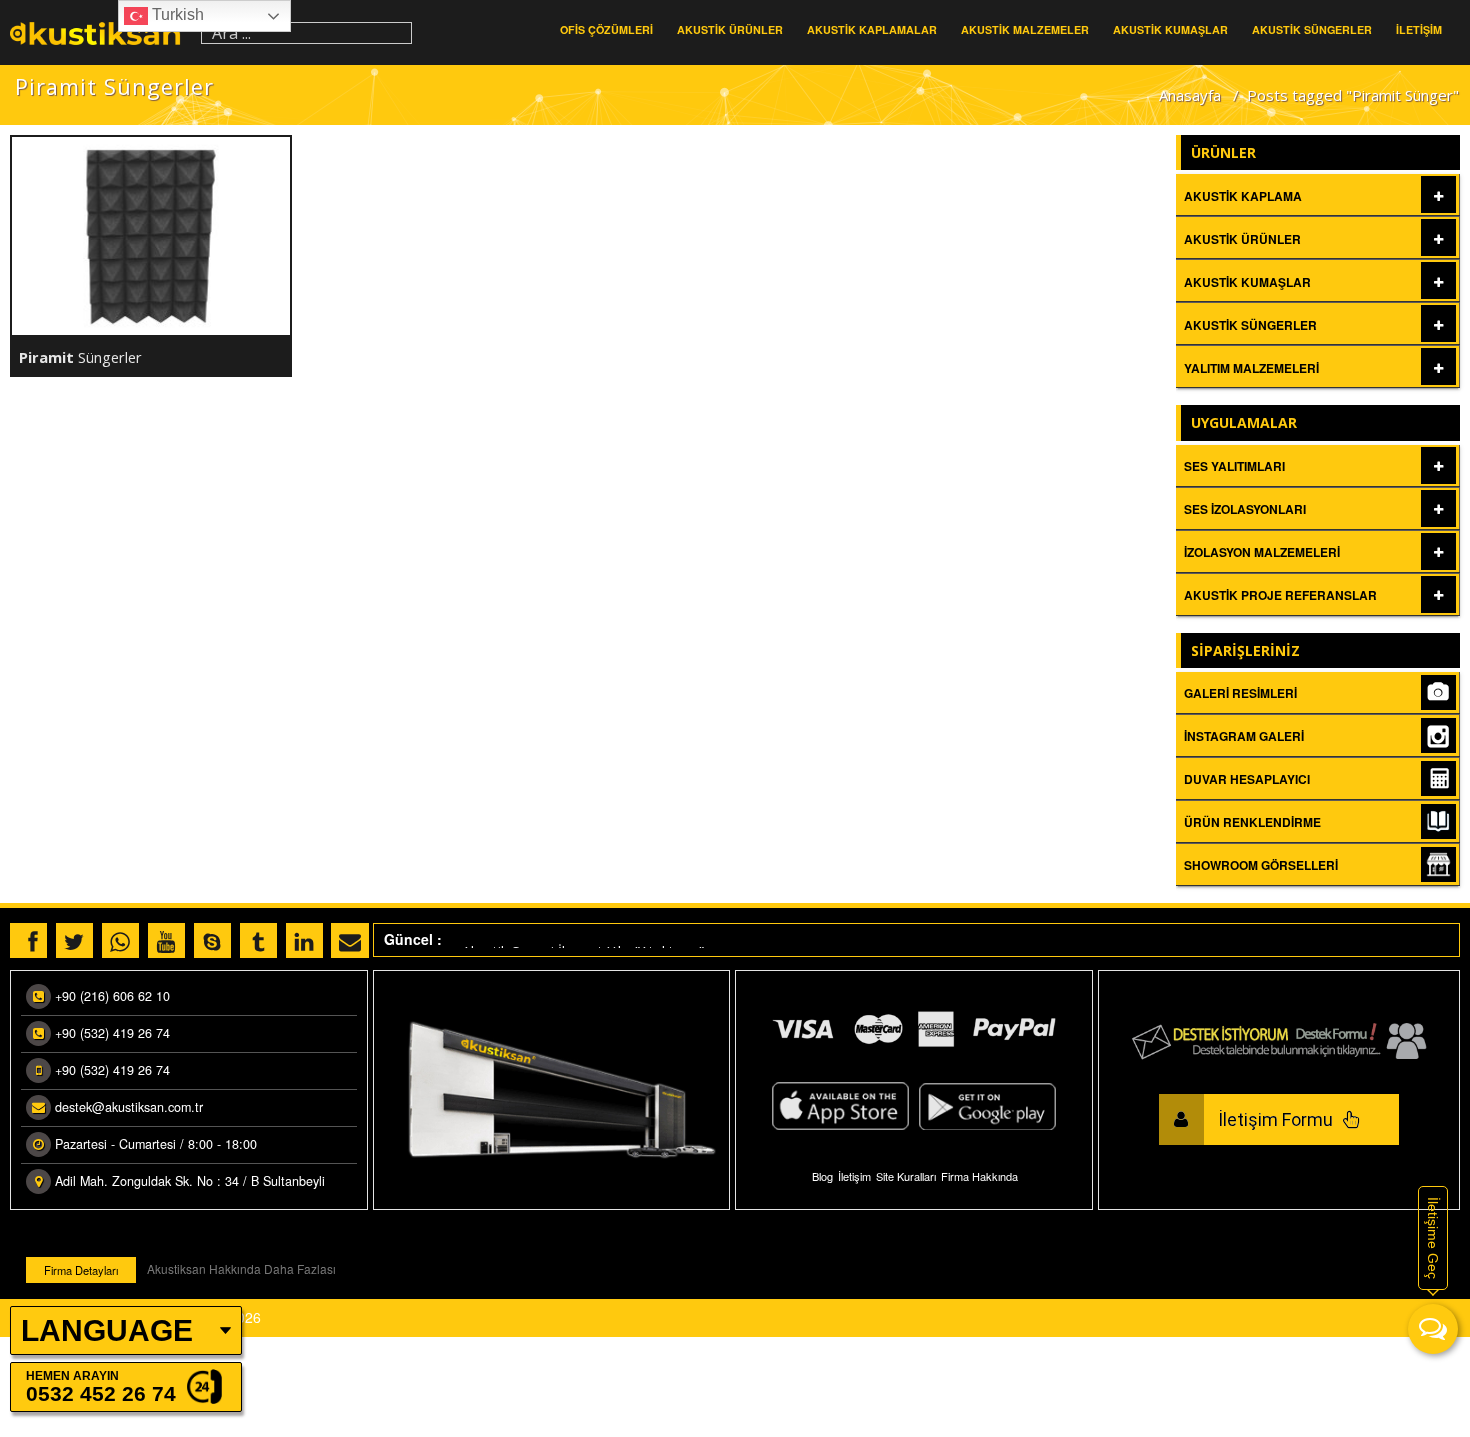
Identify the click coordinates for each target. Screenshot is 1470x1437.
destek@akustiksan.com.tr (129, 1107)
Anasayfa (1190, 95)
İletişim (854, 1176)
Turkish (176, 14)
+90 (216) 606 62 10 (112, 996)
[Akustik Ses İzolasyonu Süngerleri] (100, 32)
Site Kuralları (906, 1176)
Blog (822, 1176)
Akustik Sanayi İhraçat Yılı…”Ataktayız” (583, 945)
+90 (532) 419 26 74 (112, 1033)
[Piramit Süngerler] (151, 236)
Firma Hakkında (979, 1176)
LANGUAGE (107, 1330)
